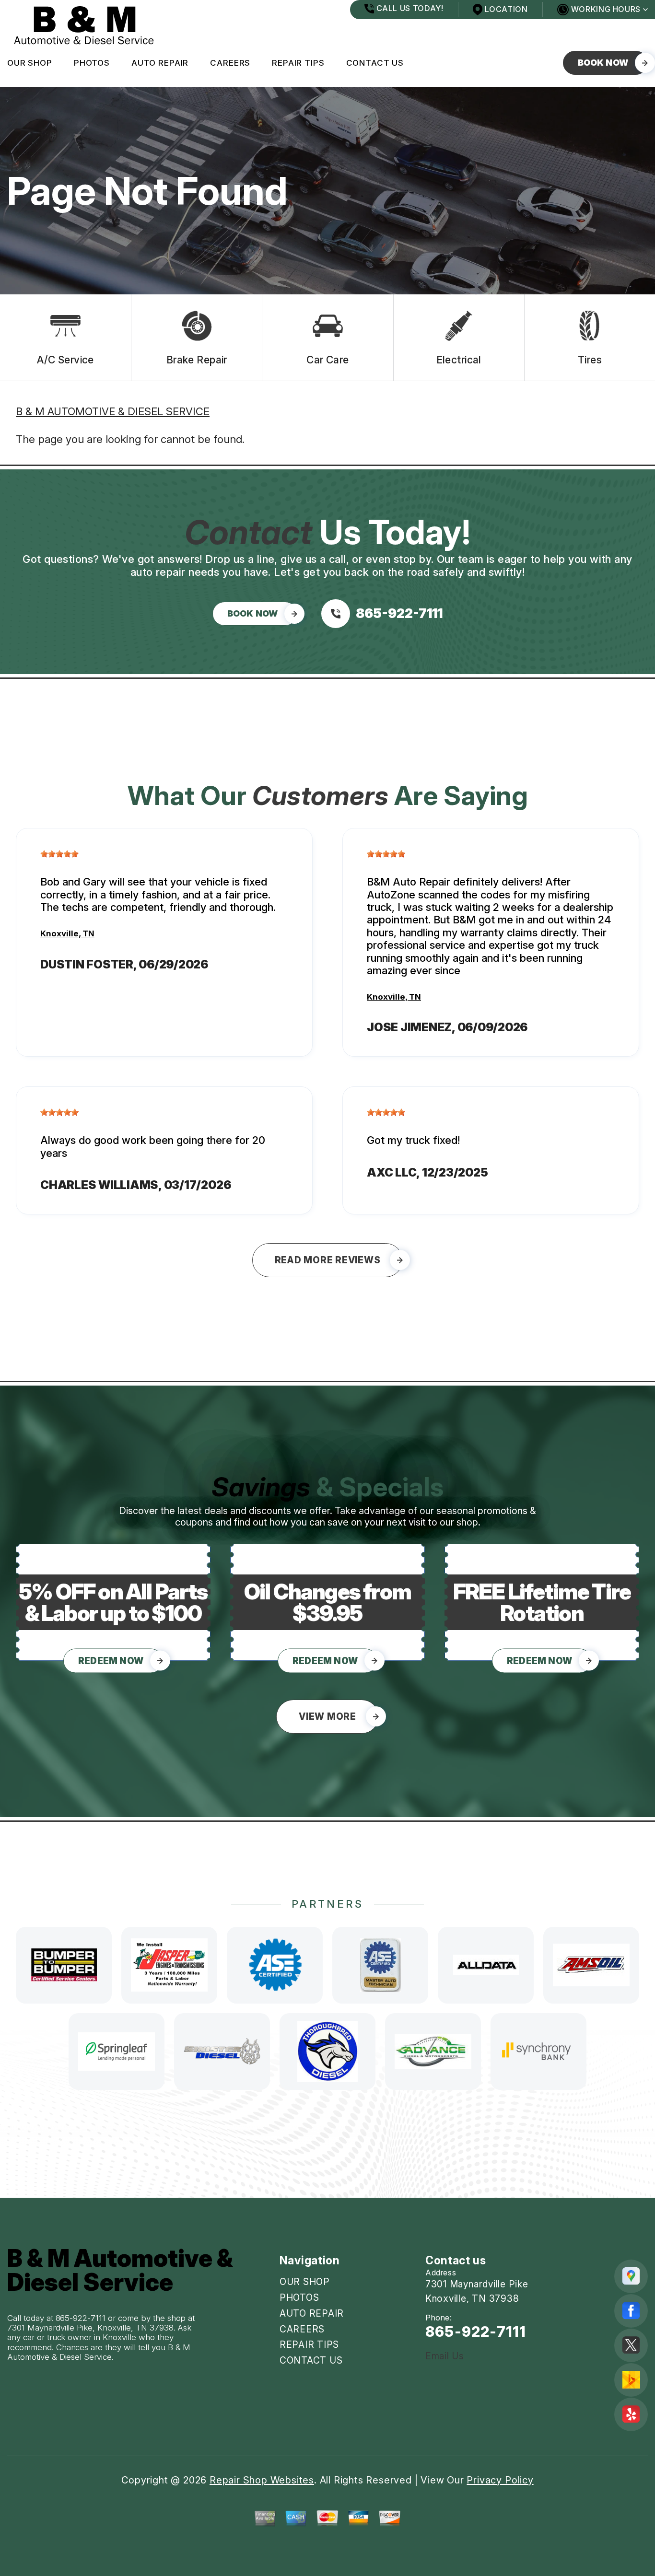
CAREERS (230, 63)
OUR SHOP (30, 63)
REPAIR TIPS (298, 63)
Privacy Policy (500, 2480)
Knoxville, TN (67, 933)
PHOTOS (92, 63)
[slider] (59, 854)
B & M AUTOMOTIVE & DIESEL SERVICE (113, 411)
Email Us (445, 2356)
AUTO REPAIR (160, 63)
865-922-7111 (81, 2318)
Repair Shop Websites (262, 2480)
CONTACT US (375, 63)
